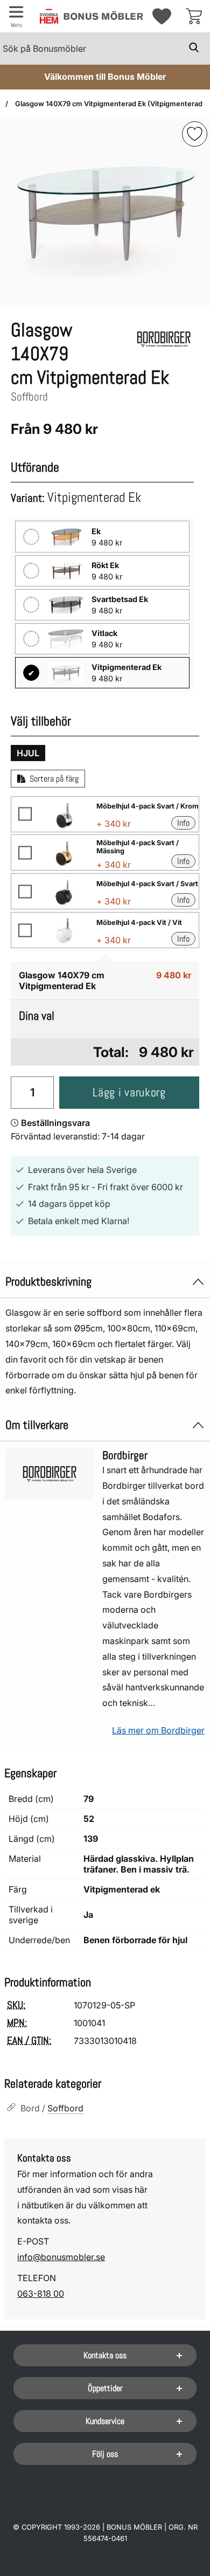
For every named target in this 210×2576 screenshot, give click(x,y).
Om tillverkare (37, 1425)
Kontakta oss (105, 2355)
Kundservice (105, 2421)
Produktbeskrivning (48, 1282)
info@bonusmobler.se (61, 2257)
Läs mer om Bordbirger (158, 1730)
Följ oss (105, 2454)
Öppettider (105, 2388)
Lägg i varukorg (129, 1092)
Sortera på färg (54, 779)
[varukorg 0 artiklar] (194, 16)
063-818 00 (41, 2294)
